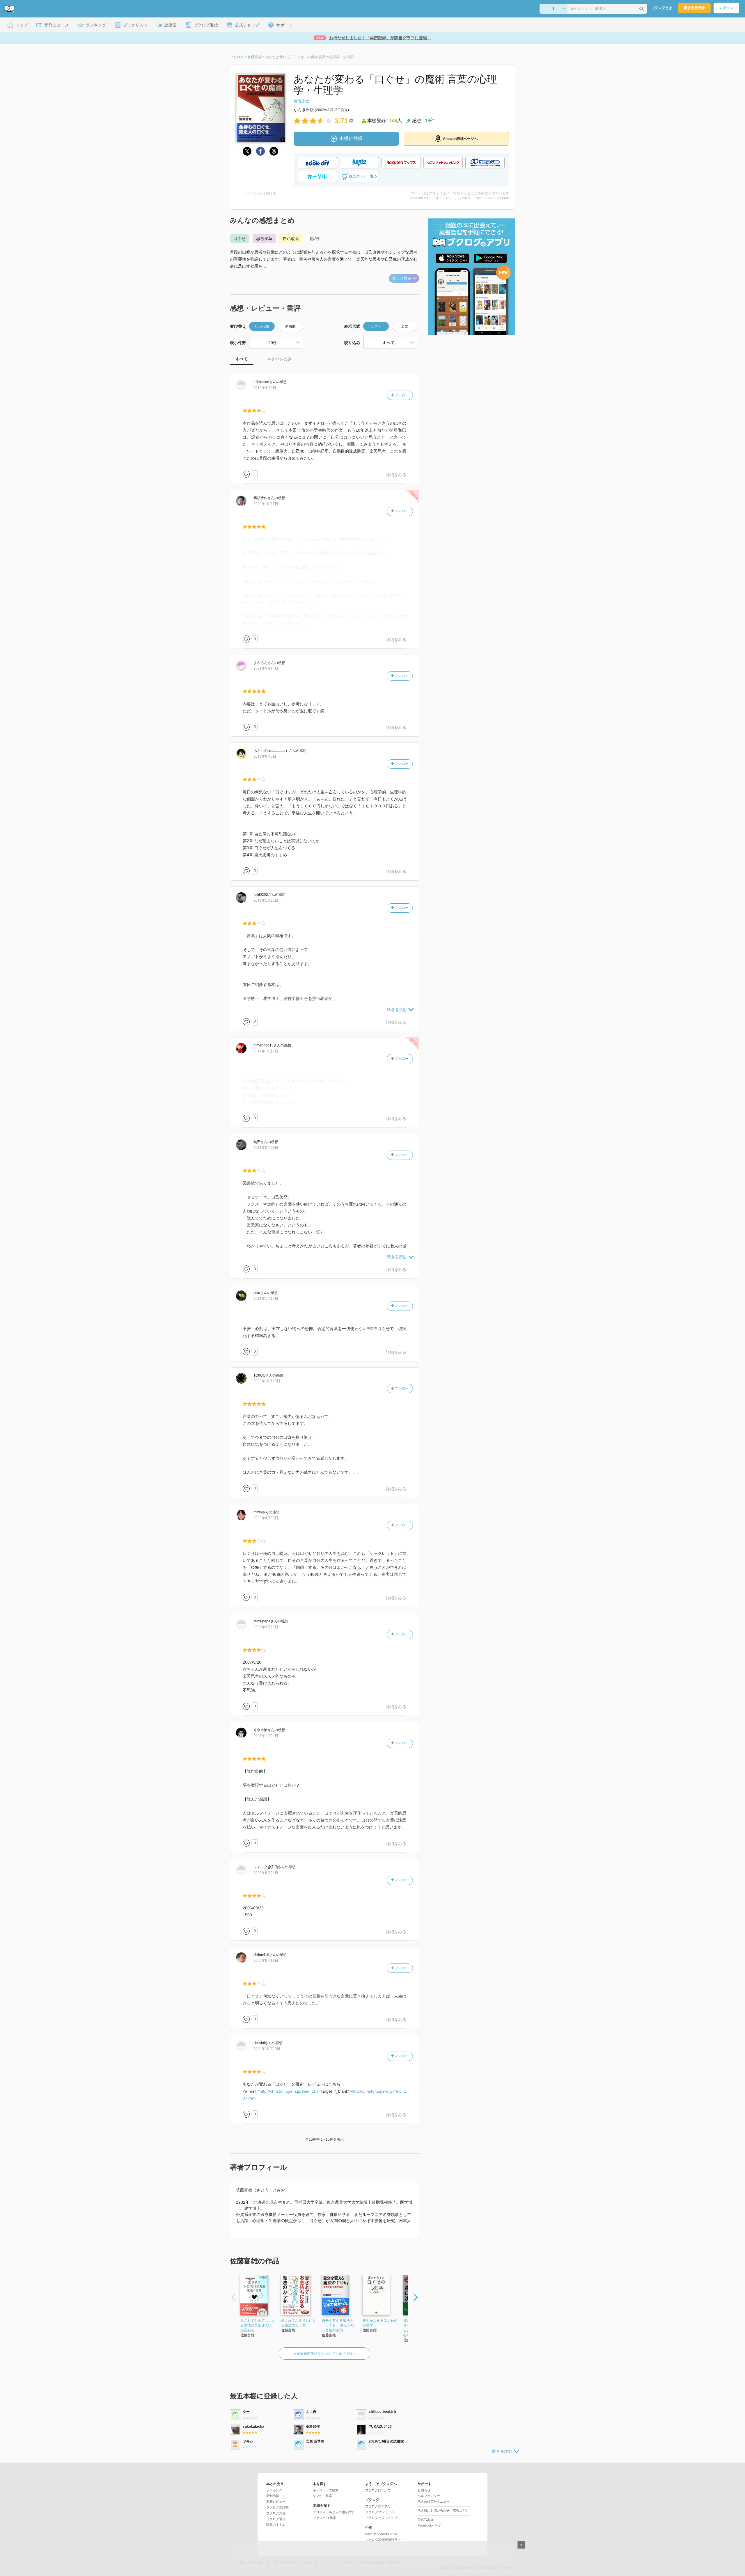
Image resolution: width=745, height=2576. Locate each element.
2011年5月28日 (266, 1148)
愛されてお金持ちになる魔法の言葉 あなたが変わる (258, 2326)
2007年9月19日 (266, 1627)
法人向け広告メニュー (434, 2502)
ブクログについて (378, 2490)
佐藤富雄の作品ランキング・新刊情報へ (324, 2354)
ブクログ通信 (276, 2519)
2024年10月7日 (266, 504)
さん (265, 382)
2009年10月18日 (267, 1381)
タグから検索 (322, 2496)
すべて (242, 359)
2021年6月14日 (266, 668)
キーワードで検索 (326, 2490)
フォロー (401, 395)
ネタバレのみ (279, 359)
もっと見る (402, 278)
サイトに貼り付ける (260, 193)
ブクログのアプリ (378, 2506)
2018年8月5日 (265, 756)
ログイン (726, 8)
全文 (405, 326)
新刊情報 (273, 2496)
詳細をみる (396, 475)
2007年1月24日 (266, 1736)
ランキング (274, 2490)
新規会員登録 (694, 8)
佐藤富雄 (302, 101)
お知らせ (424, 2490)
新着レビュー (276, 2502)
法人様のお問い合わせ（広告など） (443, 2511)
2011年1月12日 (266, 1299)
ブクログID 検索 (324, 2518)
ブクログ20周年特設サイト (385, 2540)
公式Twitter (425, 2520)
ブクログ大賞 (276, 2513)
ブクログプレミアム (380, 2512)
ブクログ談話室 (277, 2507)
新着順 (290, 326)
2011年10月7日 (266, 1051)
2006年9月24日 (266, 1873)
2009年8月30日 (266, 1518)
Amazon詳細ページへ (460, 139)
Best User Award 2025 (381, 2534)
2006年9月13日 (266, 1961)
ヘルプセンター (429, 2496)
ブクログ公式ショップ (381, 2518)
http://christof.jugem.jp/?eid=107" (290, 2091)
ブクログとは (662, 8)
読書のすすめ (276, 2525)
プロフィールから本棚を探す (334, 2512)
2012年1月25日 (266, 900)
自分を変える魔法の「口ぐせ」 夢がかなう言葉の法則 (338, 2326)
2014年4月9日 (265, 388)
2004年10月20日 (267, 2049)
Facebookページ (430, 2525)
